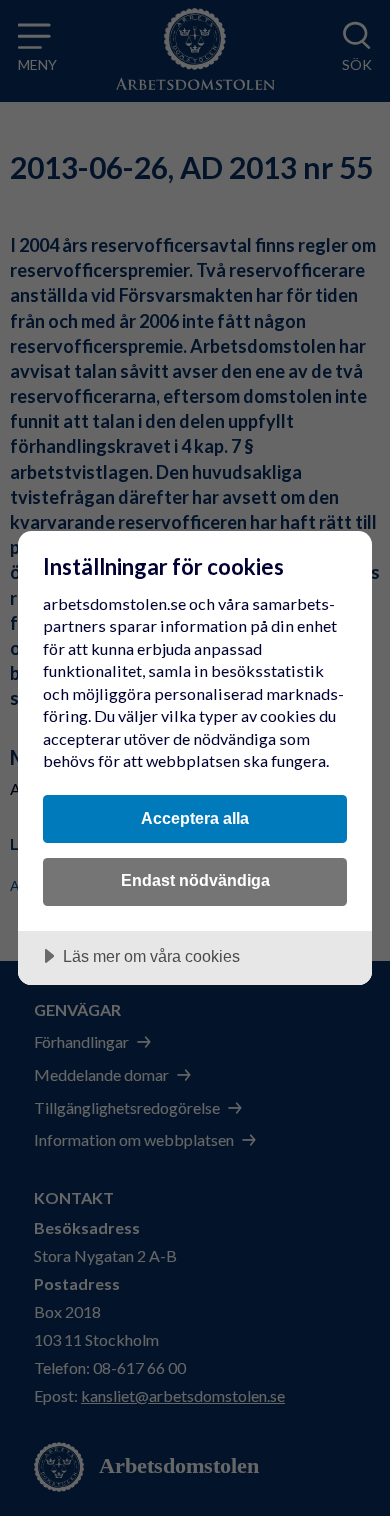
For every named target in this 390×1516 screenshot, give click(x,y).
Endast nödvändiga (195, 880)
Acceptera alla (195, 818)
